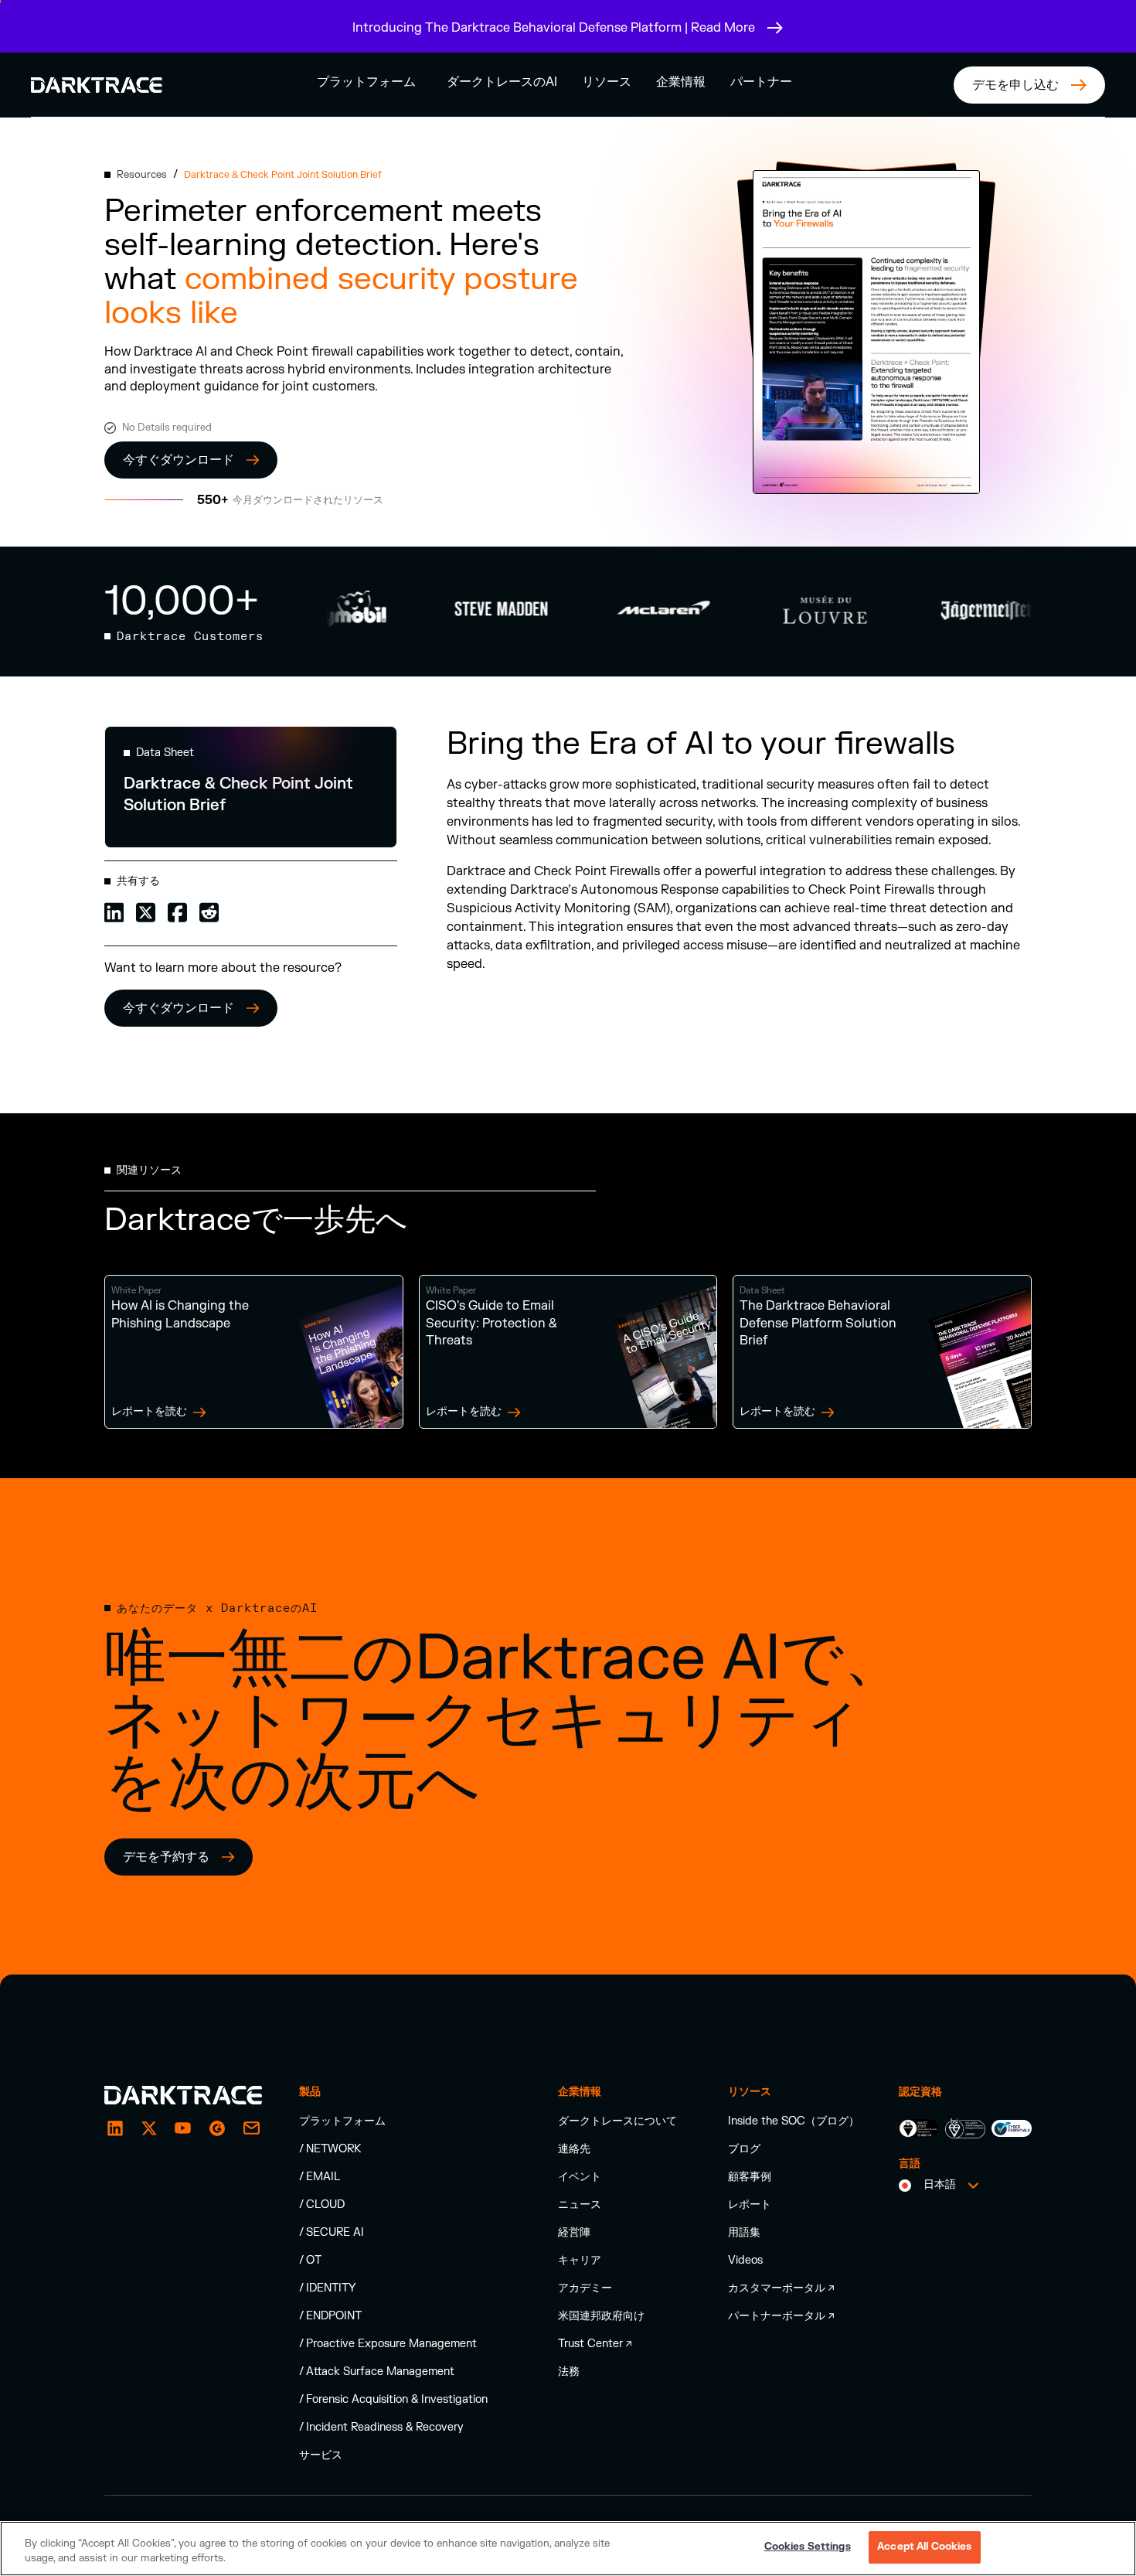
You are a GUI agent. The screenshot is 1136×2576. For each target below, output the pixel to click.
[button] (366, 82)
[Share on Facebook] (177, 911)
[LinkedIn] (115, 2128)
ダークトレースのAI (502, 82)
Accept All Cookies (924, 2547)
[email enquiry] (251, 2128)
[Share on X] (146, 911)
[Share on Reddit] (209, 911)
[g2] (217, 2128)
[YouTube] (183, 2128)
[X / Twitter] (149, 2128)
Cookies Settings (808, 2547)
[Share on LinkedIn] (114, 911)
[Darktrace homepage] (183, 2095)
